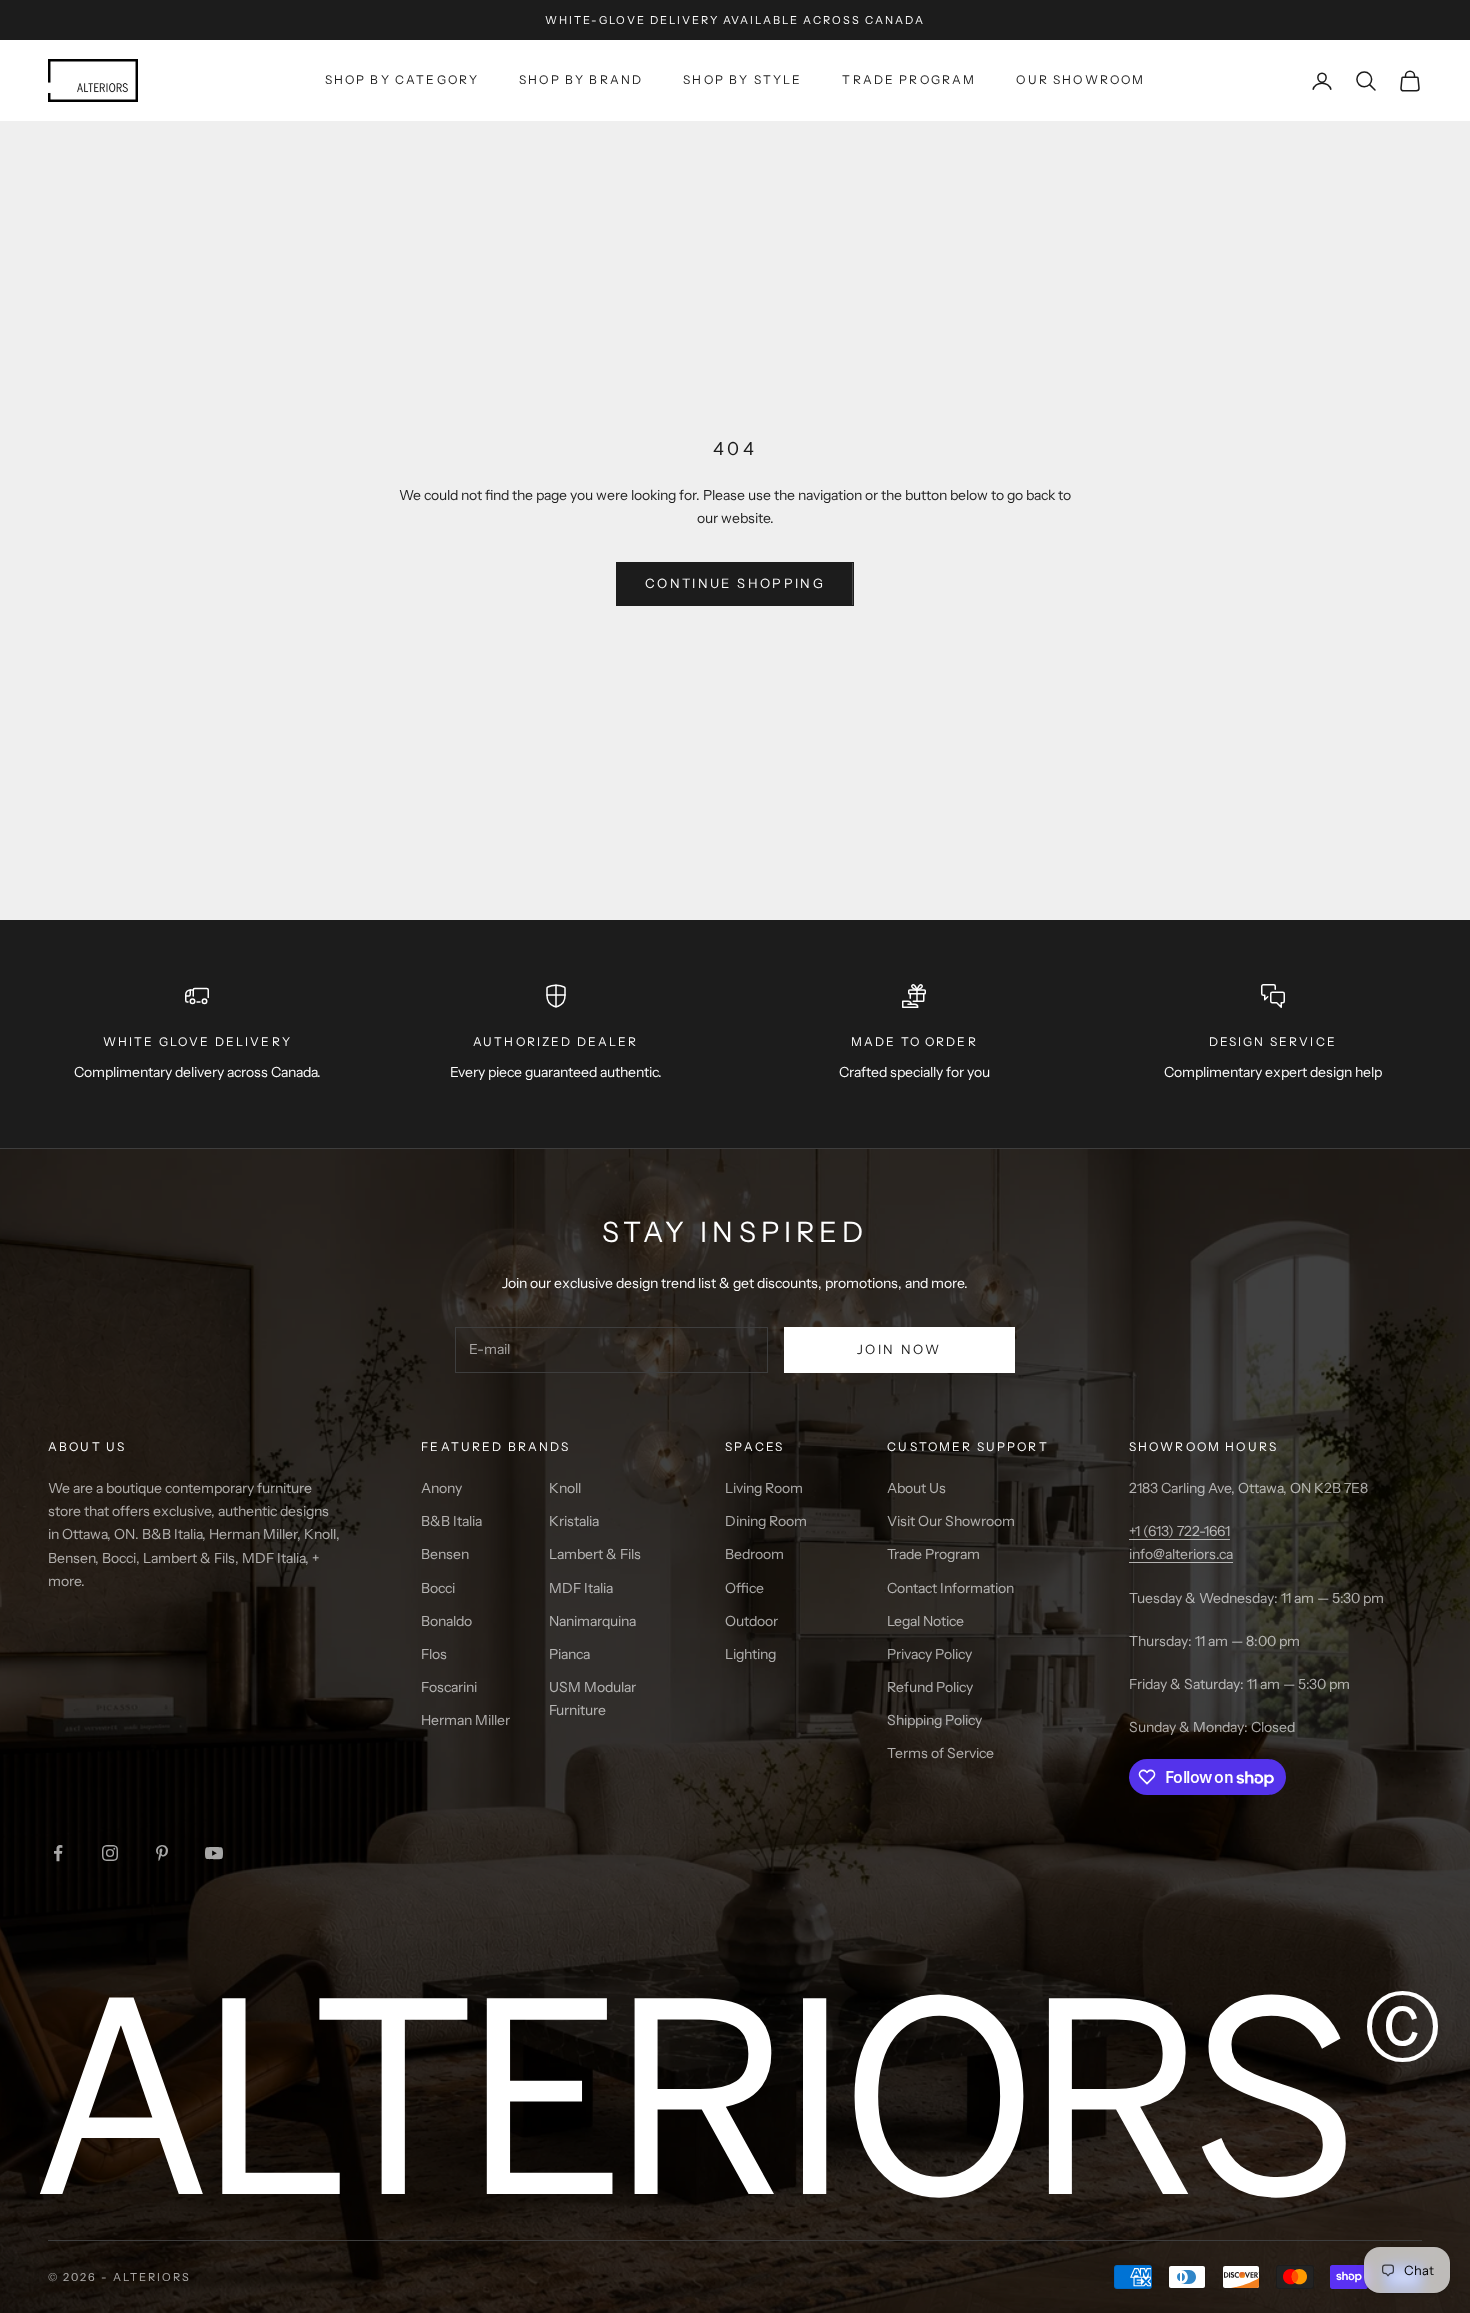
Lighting (750, 1654)
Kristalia (574, 1521)
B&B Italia (451, 1521)
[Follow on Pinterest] (162, 1853)
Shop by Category (402, 79)
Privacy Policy (929, 1654)
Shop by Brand (581, 79)
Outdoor (751, 1621)
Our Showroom (1080, 79)
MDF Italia (581, 1588)
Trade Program (909, 79)
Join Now (899, 1349)
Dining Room (766, 1521)
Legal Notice (925, 1621)
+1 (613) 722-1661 (1179, 1531)
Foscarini (449, 1687)
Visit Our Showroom (951, 1521)
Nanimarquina (592, 1621)
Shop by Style (742, 79)
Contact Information (950, 1588)
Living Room (764, 1488)
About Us (916, 1488)
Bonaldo (446, 1621)
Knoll (565, 1488)
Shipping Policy (934, 1720)
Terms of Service (940, 1753)
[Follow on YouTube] (214, 1853)
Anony (441, 1488)
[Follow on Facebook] (58, 1853)
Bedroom (754, 1554)
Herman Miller (465, 1720)
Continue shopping (735, 583)
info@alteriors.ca (1181, 1554)
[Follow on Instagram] (110, 1853)
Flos (434, 1654)
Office (744, 1588)
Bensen (445, 1554)
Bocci (438, 1588)
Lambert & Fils (595, 1554)
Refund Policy (930, 1687)
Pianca (569, 1654)
